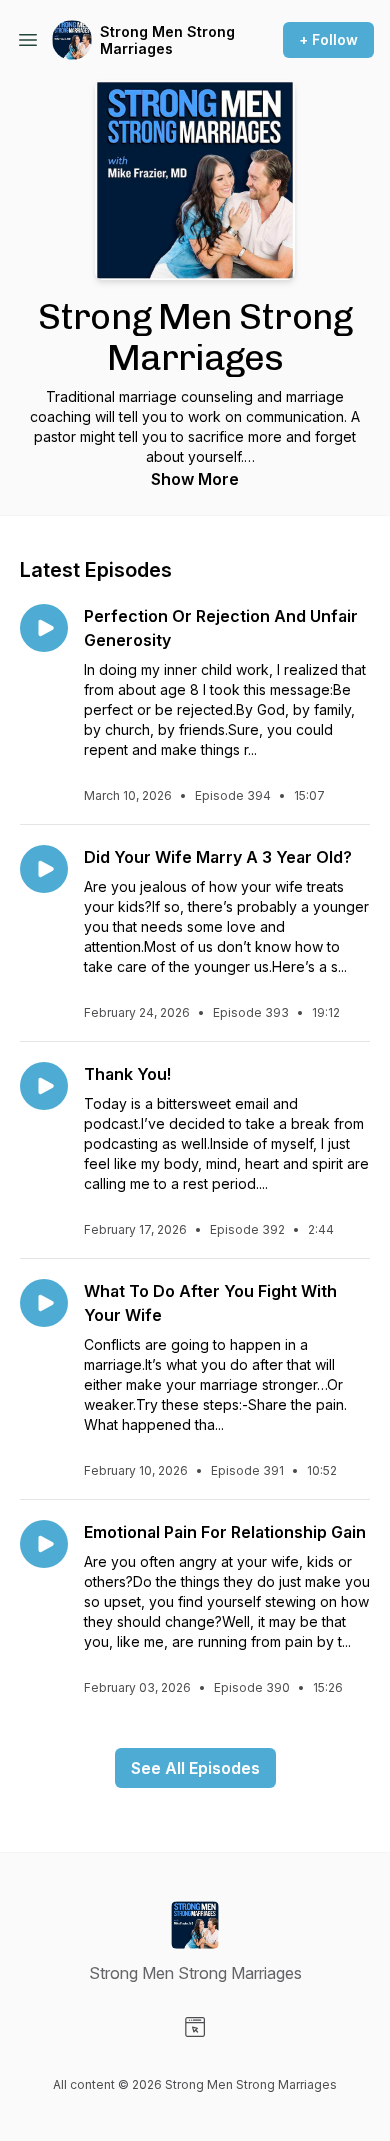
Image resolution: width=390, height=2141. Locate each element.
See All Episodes (195, 1768)
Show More (195, 479)
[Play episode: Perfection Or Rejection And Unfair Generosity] (44, 628)
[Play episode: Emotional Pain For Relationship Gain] (44, 1544)
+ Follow (328, 39)
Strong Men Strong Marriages (167, 40)
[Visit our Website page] (195, 2027)
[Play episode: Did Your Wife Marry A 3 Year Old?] (44, 869)
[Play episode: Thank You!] (44, 1086)
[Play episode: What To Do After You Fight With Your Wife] (44, 1303)
